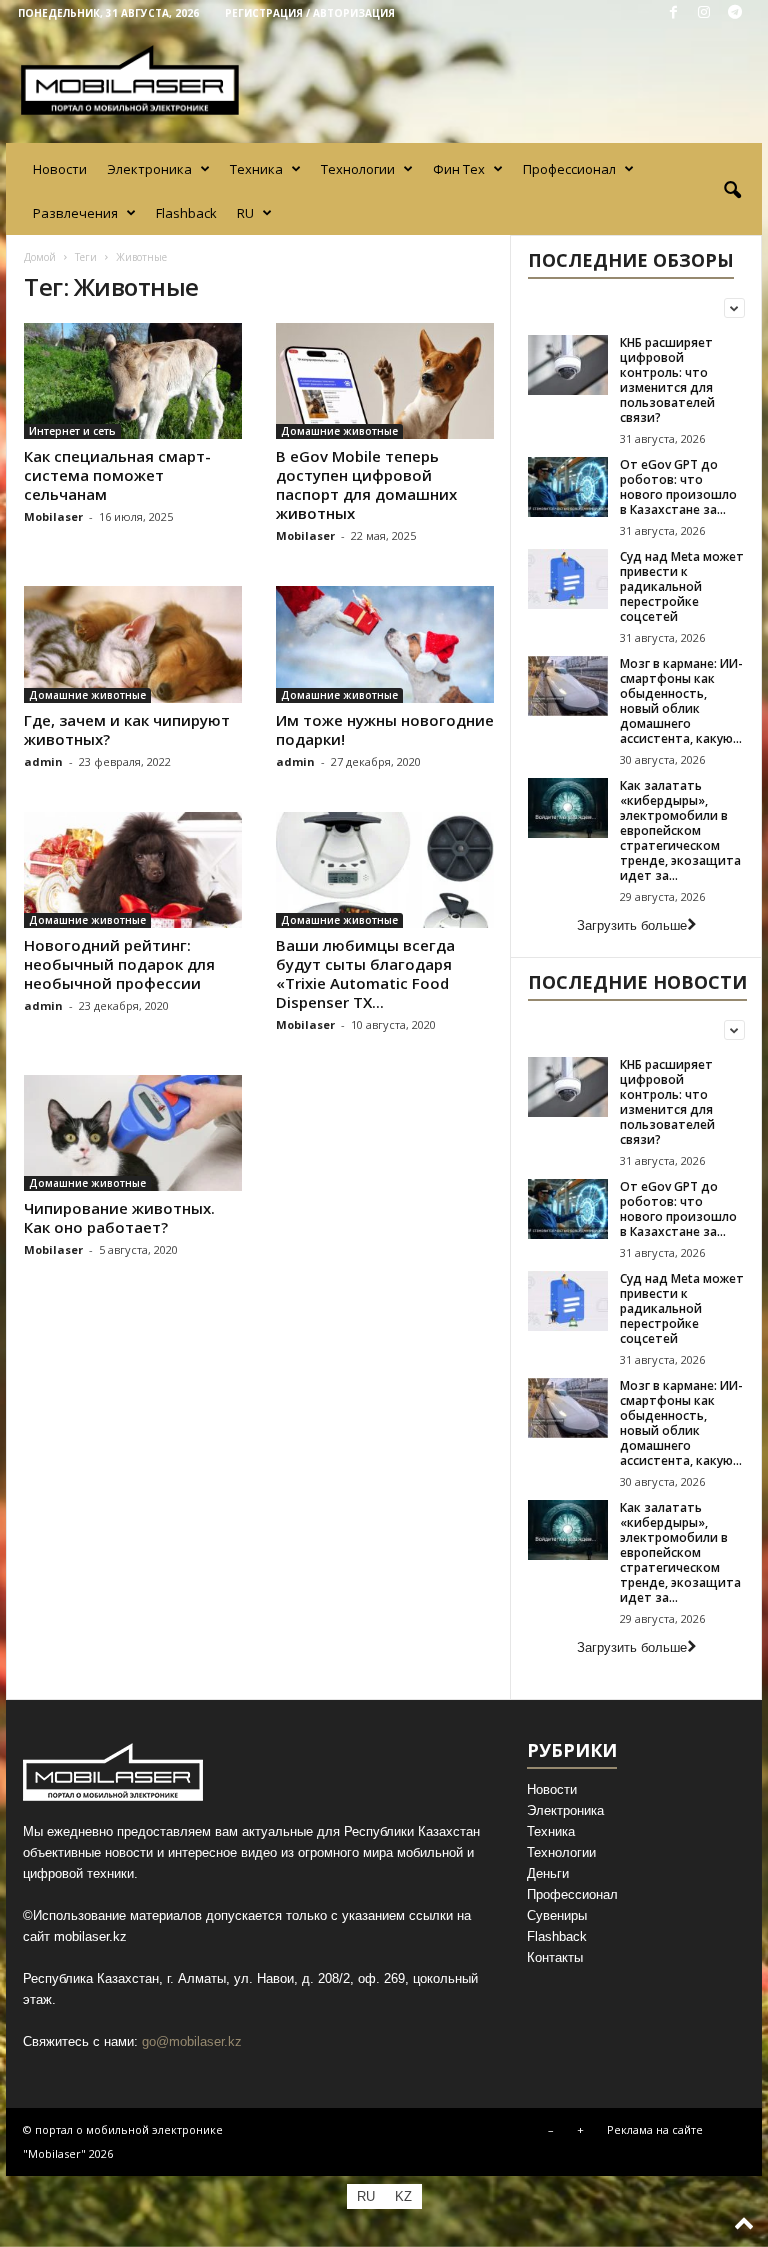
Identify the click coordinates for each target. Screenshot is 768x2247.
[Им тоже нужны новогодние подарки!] (385, 644)
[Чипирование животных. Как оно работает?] (133, 1133)
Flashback (186, 213)
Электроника (149, 169)
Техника (256, 169)
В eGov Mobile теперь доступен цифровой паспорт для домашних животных (366, 484)
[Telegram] (735, 13)
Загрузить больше (632, 925)
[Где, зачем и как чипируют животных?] (133, 644)
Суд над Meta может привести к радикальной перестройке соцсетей (682, 586)
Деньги (548, 1873)
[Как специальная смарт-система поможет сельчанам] (133, 381)
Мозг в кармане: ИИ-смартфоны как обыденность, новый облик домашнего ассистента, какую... (681, 701)
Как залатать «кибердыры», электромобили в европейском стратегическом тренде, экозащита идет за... (680, 830)
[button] (732, 191)
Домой (40, 257)
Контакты (555, 1957)
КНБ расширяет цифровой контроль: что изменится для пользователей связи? (667, 380)
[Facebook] (673, 13)
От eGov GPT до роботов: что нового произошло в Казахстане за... (678, 487)
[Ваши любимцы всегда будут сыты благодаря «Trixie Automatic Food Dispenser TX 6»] (385, 870)
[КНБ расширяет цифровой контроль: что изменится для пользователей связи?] (568, 365)
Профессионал (569, 169)
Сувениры (557, 1915)
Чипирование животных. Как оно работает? (119, 1217)
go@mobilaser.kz (192, 2041)
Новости (60, 169)
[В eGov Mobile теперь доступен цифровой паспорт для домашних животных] (385, 381)
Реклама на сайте (655, 2129)
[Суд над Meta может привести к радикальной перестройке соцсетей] (568, 579)
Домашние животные (339, 431)
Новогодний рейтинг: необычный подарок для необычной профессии (119, 964)
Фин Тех (459, 169)
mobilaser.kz (90, 1936)
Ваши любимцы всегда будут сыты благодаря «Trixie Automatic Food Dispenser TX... (365, 973)
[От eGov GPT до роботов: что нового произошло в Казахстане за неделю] (568, 487)
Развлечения (75, 213)
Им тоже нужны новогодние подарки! (385, 729)
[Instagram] (704, 13)
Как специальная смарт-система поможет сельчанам (117, 475)
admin (43, 761)
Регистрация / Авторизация (310, 13)
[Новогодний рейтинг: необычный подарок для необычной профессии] (133, 870)
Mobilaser (53, 516)
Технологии (358, 169)
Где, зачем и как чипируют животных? (127, 729)
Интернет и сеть (72, 431)
